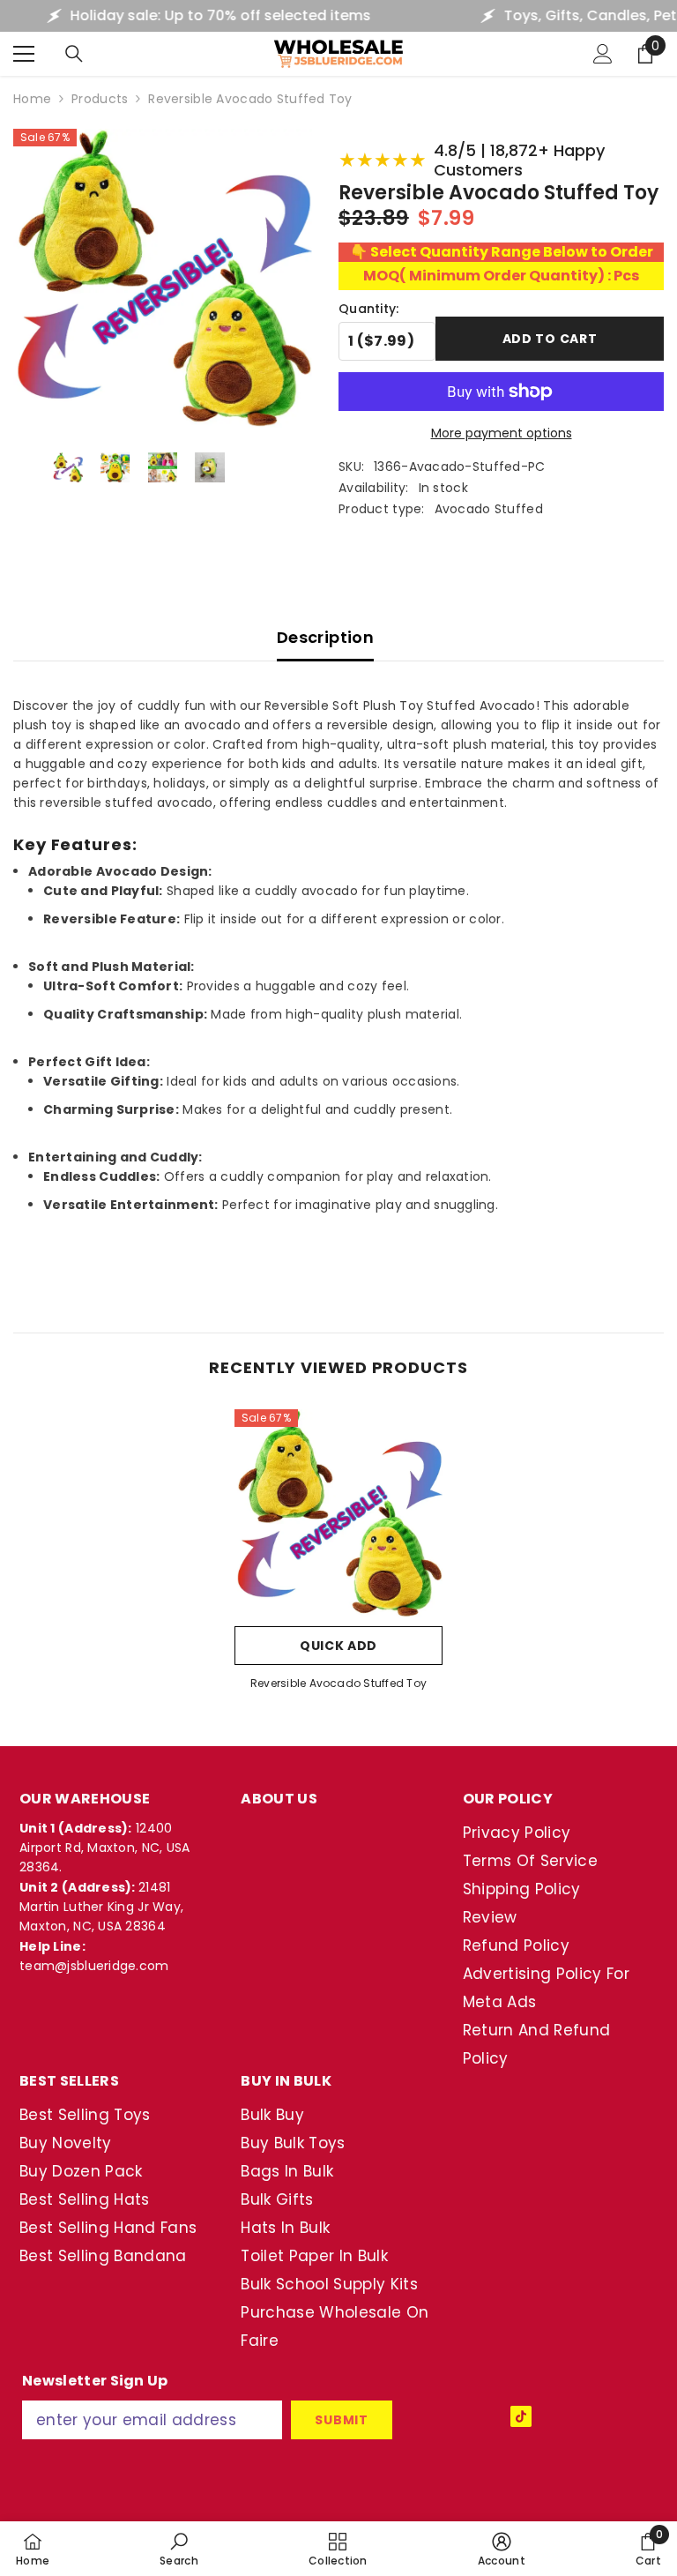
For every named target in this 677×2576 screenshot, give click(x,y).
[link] (179, 2549)
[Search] (74, 54)
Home (32, 99)
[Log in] (603, 54)
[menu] (24, 54)
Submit (341, 2420)
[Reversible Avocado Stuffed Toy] (338, 1513)
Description (325, 637)
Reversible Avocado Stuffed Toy (338, 1683)
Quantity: (369, 309)
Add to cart (550, 339)
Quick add (338, 1646)
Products (100, 99)
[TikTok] (521, 2416)
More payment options (502, 433)
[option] (338, 1556)
